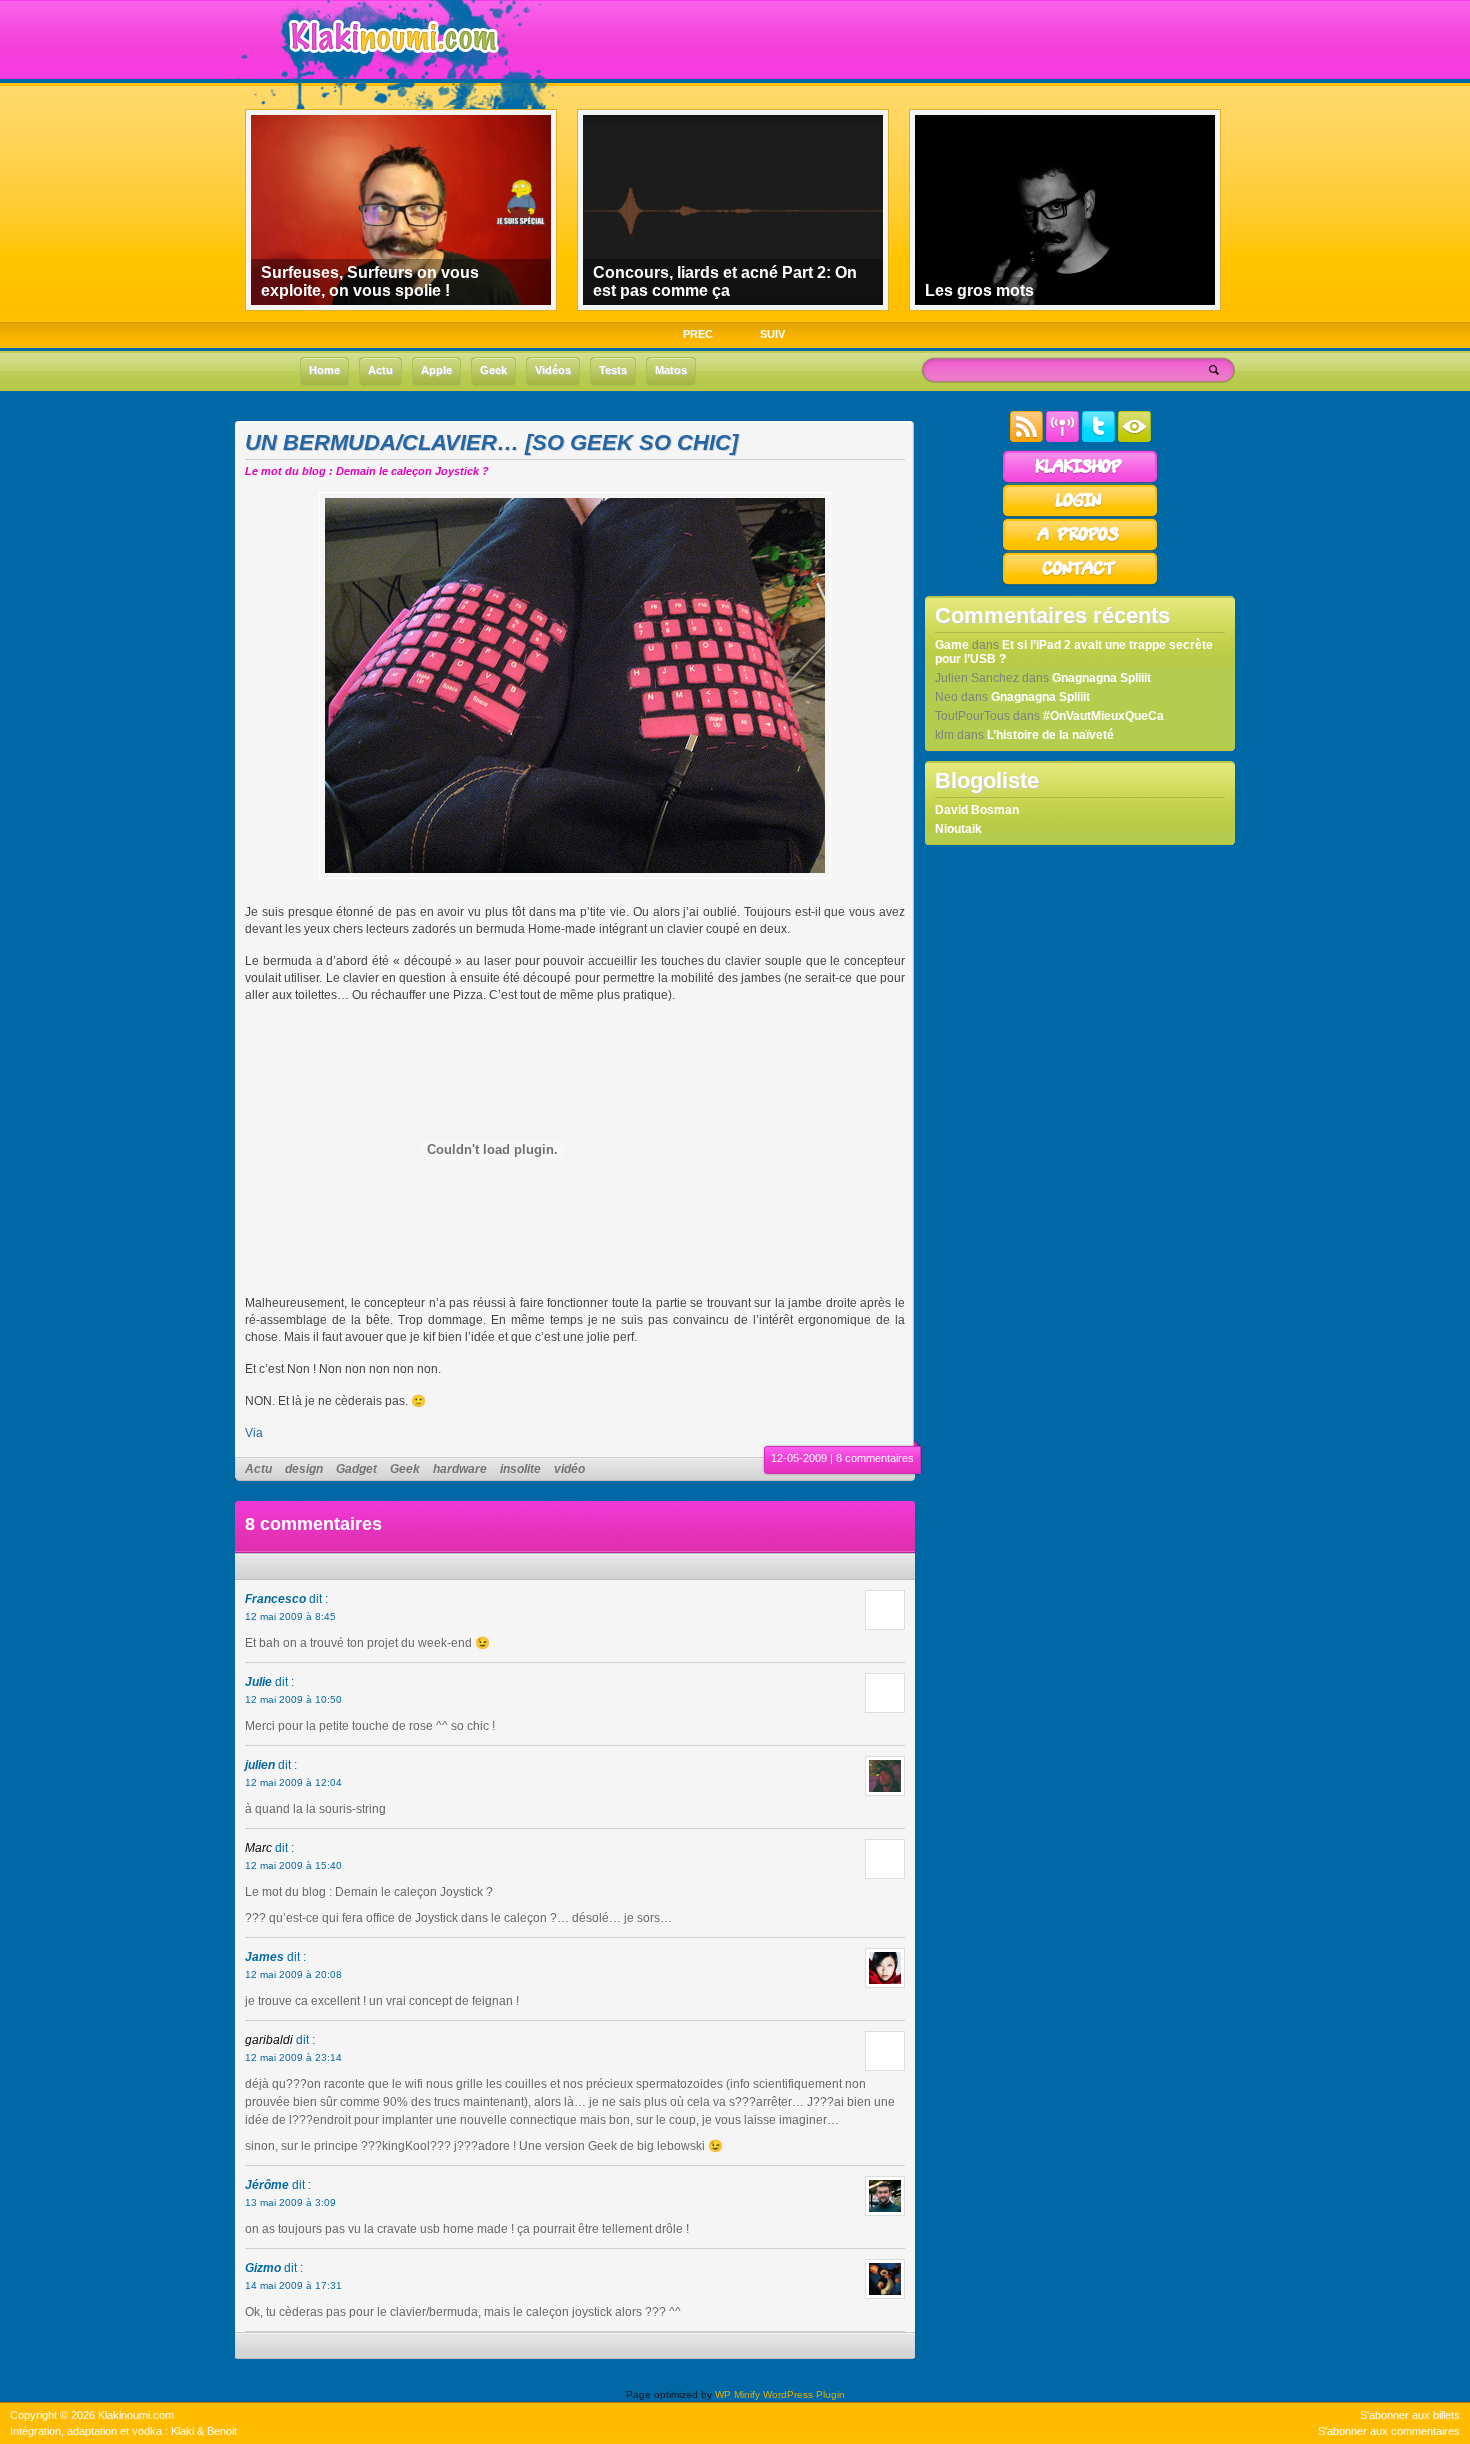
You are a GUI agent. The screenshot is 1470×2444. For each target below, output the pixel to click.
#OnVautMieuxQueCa (1103, 716)
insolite (520, 1469)
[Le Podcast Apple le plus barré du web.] (1062, 438)
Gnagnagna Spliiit (1101, 678)
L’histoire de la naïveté (1050, 735)
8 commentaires (875, 1458)
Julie (258, 1682)
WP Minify (737, 2394)
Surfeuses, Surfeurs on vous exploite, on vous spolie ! (370, 281)
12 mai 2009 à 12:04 (293, 1782)
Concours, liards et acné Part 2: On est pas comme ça (725, 281)
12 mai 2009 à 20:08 (293, 1974)
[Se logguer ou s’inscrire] (1080, 514)
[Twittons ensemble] (1098, 438)
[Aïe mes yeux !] (1134, 438)
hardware (460, 1469)
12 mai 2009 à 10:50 (293, 1699)
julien (260, 1765)
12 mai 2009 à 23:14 (293, 2057)
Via (254, 1433)
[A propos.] (1080, 548)
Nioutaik (958, 829)
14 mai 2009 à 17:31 (293, 2285)
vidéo (569, 1469)
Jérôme (267, 2185)
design (304, 1469)
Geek (405, 1469)
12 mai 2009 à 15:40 (293, 1865)
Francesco (275, 1599)
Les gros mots (979, 290)
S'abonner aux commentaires (1389, 2431)
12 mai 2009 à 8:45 (290, 1616)
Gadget (356, 1469)
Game (952, 645)
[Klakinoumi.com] (391, 67)
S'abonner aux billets (1410, 2415)
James (264, 1957)
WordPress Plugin (804, 2394)
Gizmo (263, 2268)
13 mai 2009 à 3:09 (290, 2202)
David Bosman (977, 810)
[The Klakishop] (1080, 480)
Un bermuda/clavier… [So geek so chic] (491, 442)
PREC (698, 334)
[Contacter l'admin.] (1080, 582)
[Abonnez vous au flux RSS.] (1026, 438)
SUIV (772, 334)
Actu (258, 1469)
